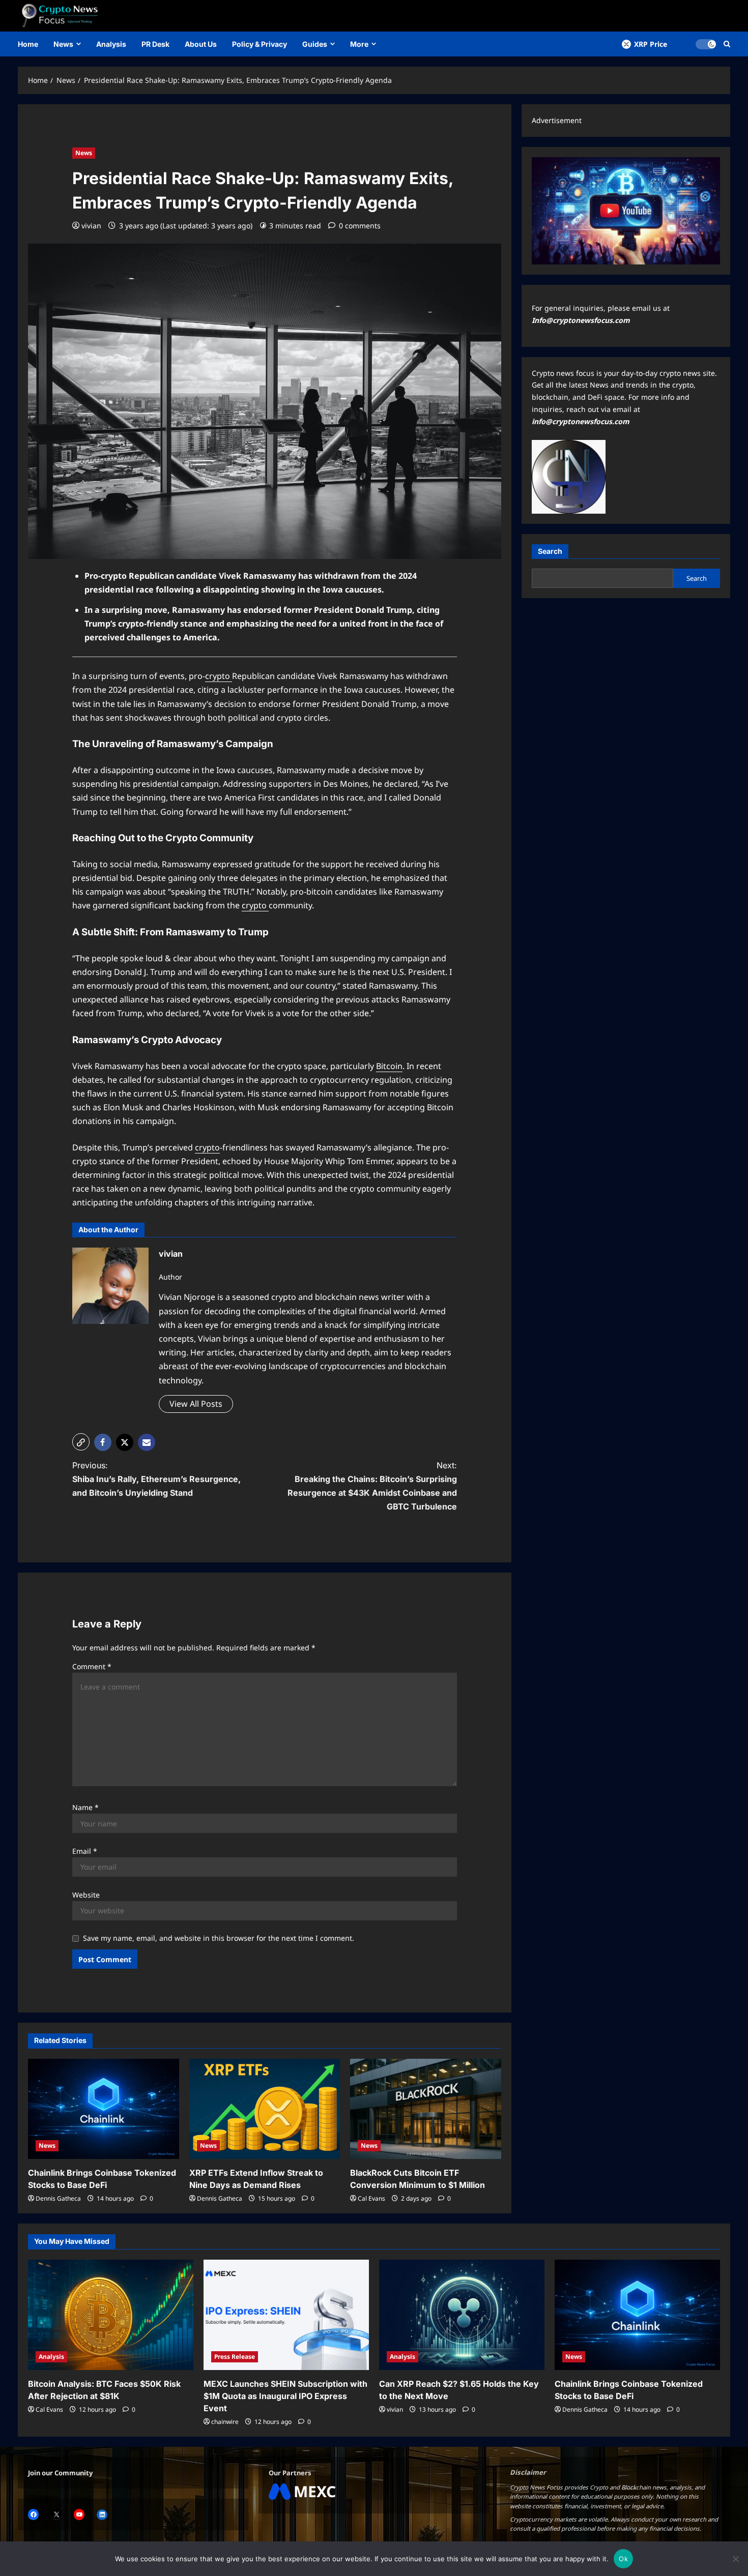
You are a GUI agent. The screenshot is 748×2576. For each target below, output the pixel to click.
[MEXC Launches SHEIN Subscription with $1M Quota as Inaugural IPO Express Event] (286, 2315)
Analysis (111, 44)
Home (28, 44)
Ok (623, 2559)
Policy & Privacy (260, 44)
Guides (315, 44)
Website (86, 1895)
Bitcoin (389, 1066)
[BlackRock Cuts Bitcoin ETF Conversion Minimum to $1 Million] (426, 2109)
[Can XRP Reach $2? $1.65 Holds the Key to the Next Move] (462, 2315)
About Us (201, 44)
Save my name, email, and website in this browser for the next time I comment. (219, 1938)
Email (85, 1851)
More (359, 44)
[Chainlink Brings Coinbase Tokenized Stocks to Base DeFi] (104, 2109)
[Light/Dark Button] (706, 44)
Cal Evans (371, 2198)
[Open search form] (727, 44)
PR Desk (155, 44)
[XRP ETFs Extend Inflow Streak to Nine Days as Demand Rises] (265, 2109)
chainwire (225, 2422)
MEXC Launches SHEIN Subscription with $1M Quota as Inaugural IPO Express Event (285, 2396)
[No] (735, 2559)
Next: (372, 1486)
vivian (91, 226)
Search (550, 551)
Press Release (235, 2357)
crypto (219, 676)
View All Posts (196, 1404)
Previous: (156, 1479)
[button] (81, 1442)
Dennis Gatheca (58, 2198)
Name (85, 1807)
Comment (92, 1666)
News (63, 44)
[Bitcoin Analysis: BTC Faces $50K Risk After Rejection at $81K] (111, 2315)
